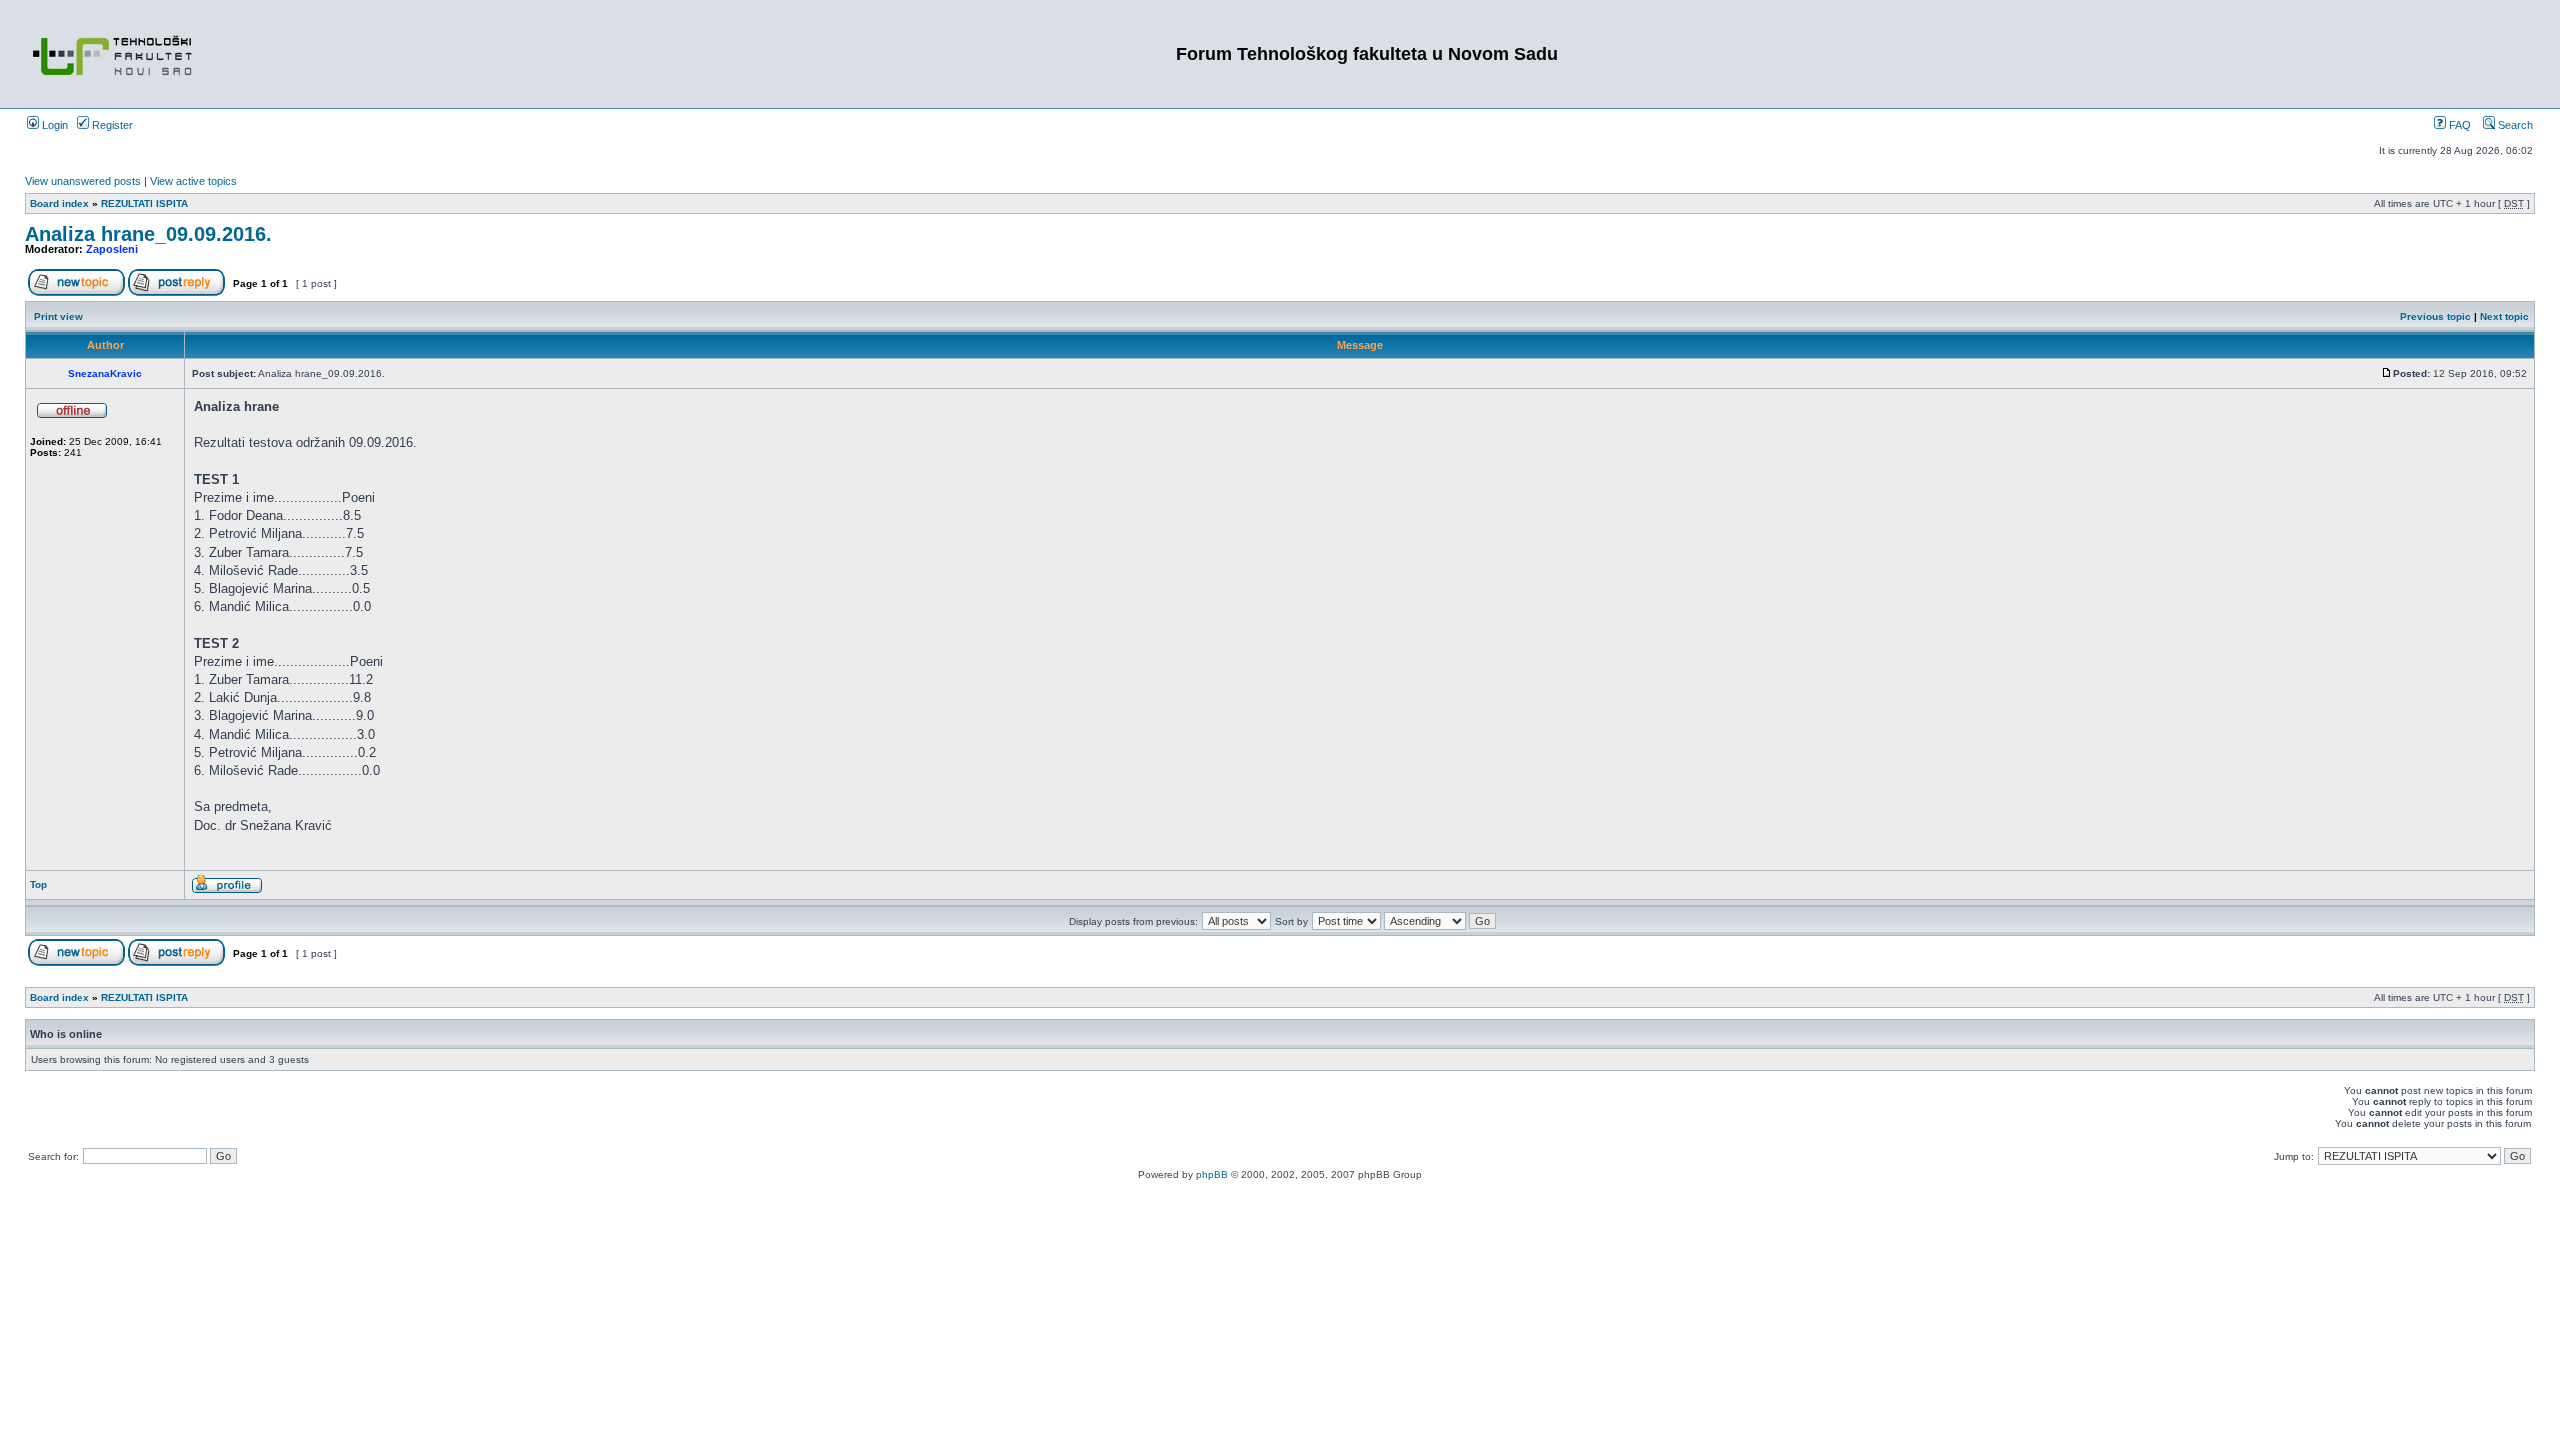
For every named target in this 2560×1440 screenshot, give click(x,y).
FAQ (2458, 125)
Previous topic (2435, 316)
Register (111, 125)
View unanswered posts (83, 181)
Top (38, 884)
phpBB (1212, 1174)
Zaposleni (112, 249)
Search (2514, 125)
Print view (58, 316)
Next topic (2504, 316)
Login (53, 125)
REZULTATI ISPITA (144, 203)
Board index (59, 203)
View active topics (193, 181)
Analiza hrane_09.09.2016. (148, 234)
